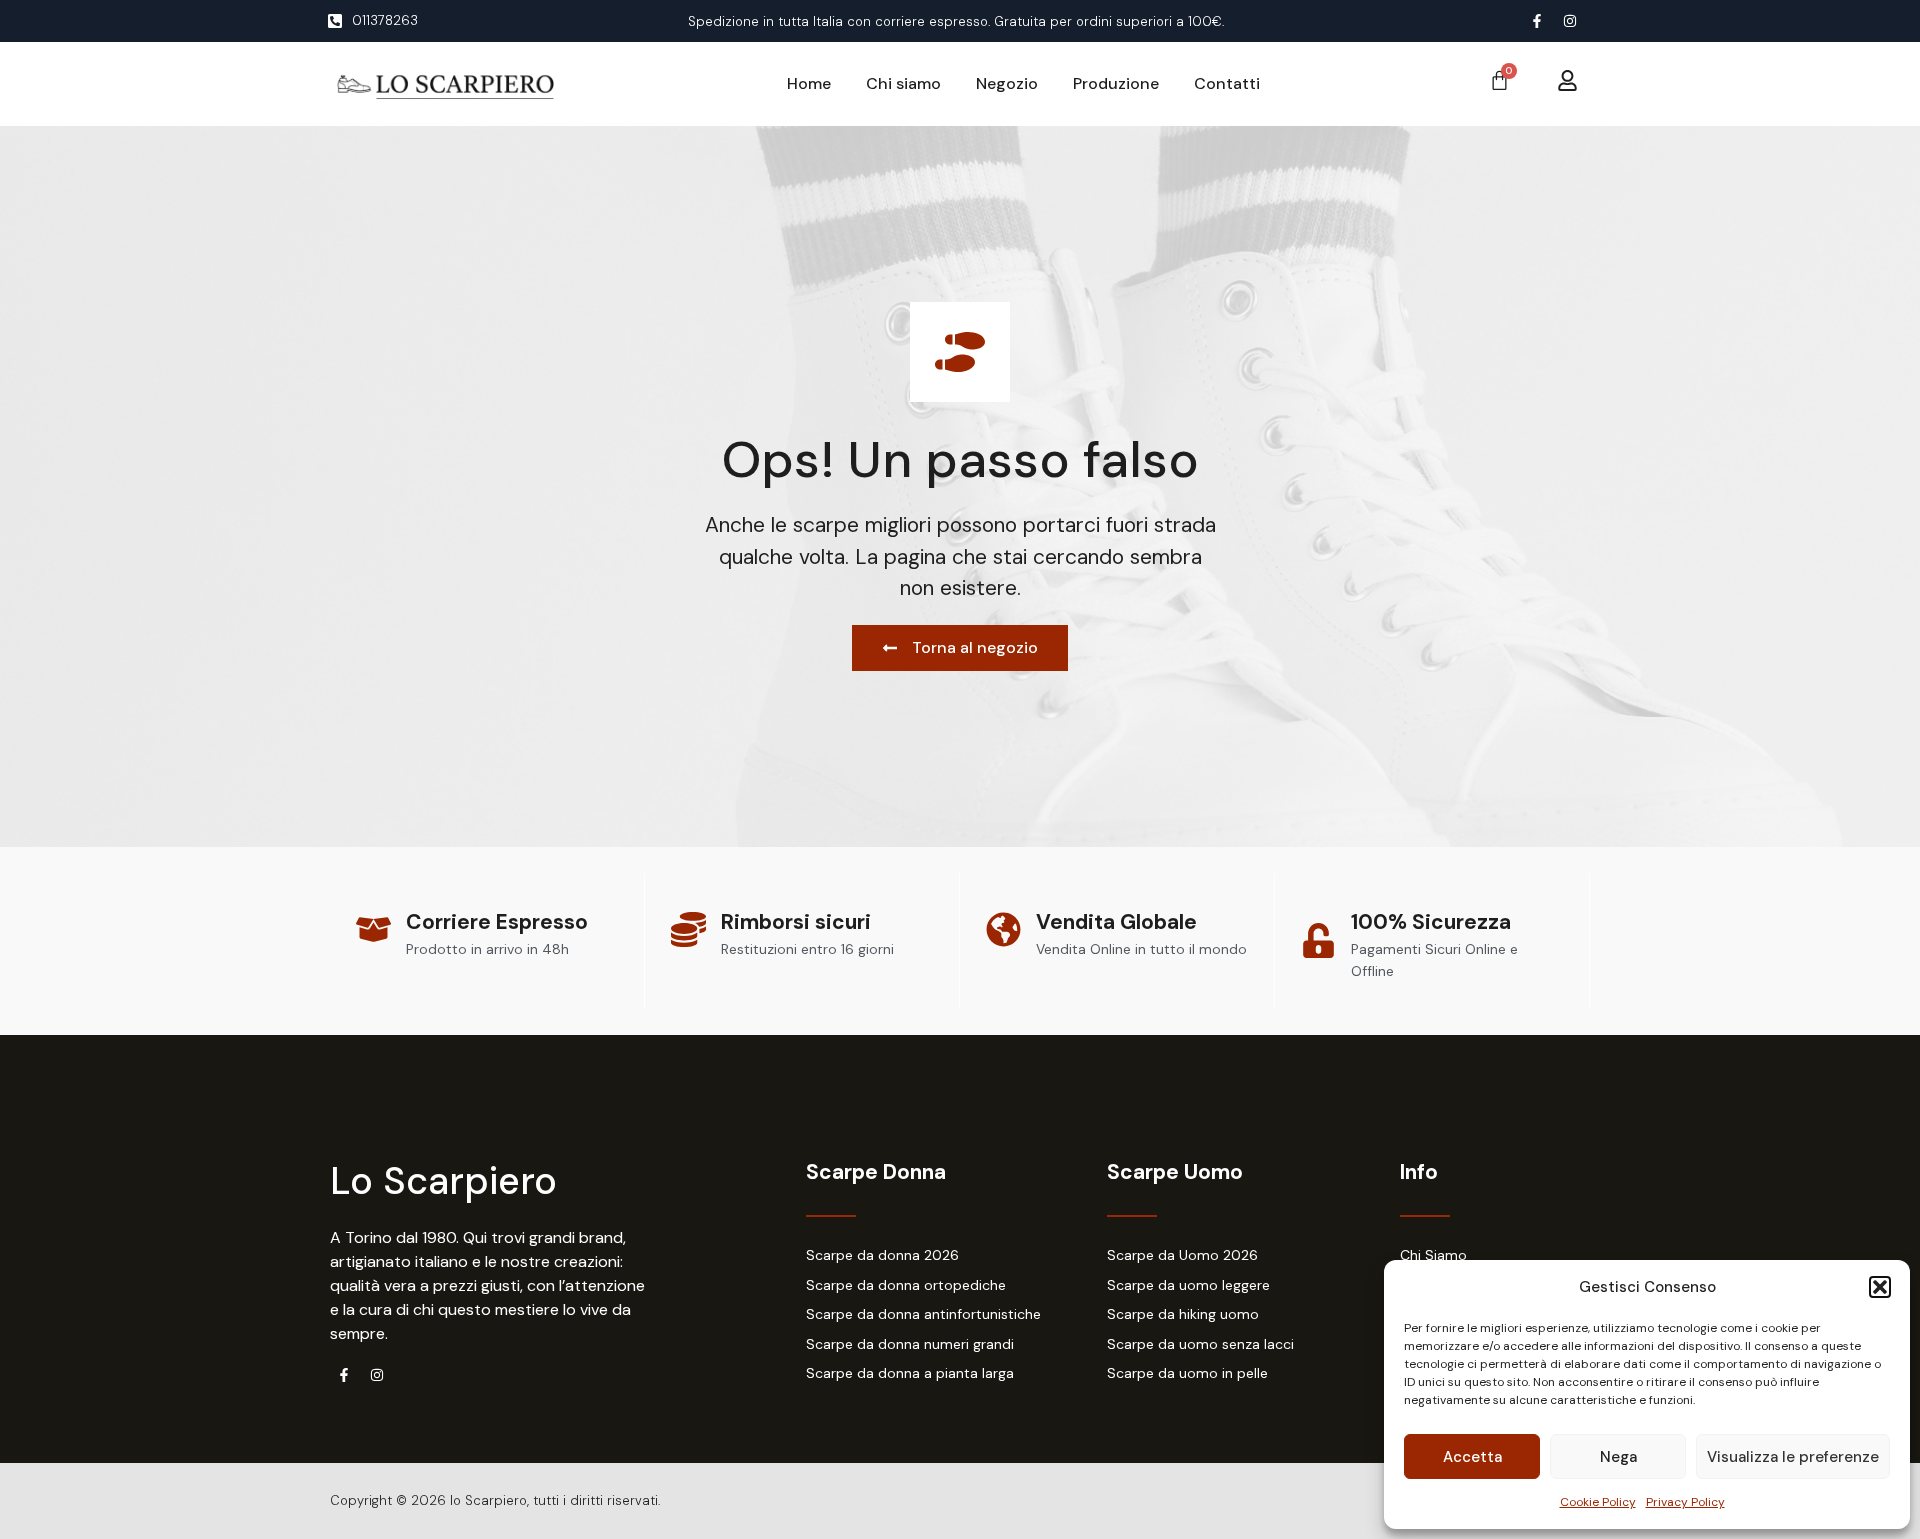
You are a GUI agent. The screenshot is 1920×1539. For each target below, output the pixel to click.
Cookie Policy (1598, 1502)
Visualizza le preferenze (1793, 1457)
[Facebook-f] (1537, 21)
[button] (1880, 1287)
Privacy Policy (1685, 1502)
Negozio (1007, 83)
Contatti (1227, 83)
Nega (1618, 1457)
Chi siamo (903, 83)
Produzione (1116, 83)
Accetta (1472, 1457)
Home (809, 83)
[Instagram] (1570, 21)
